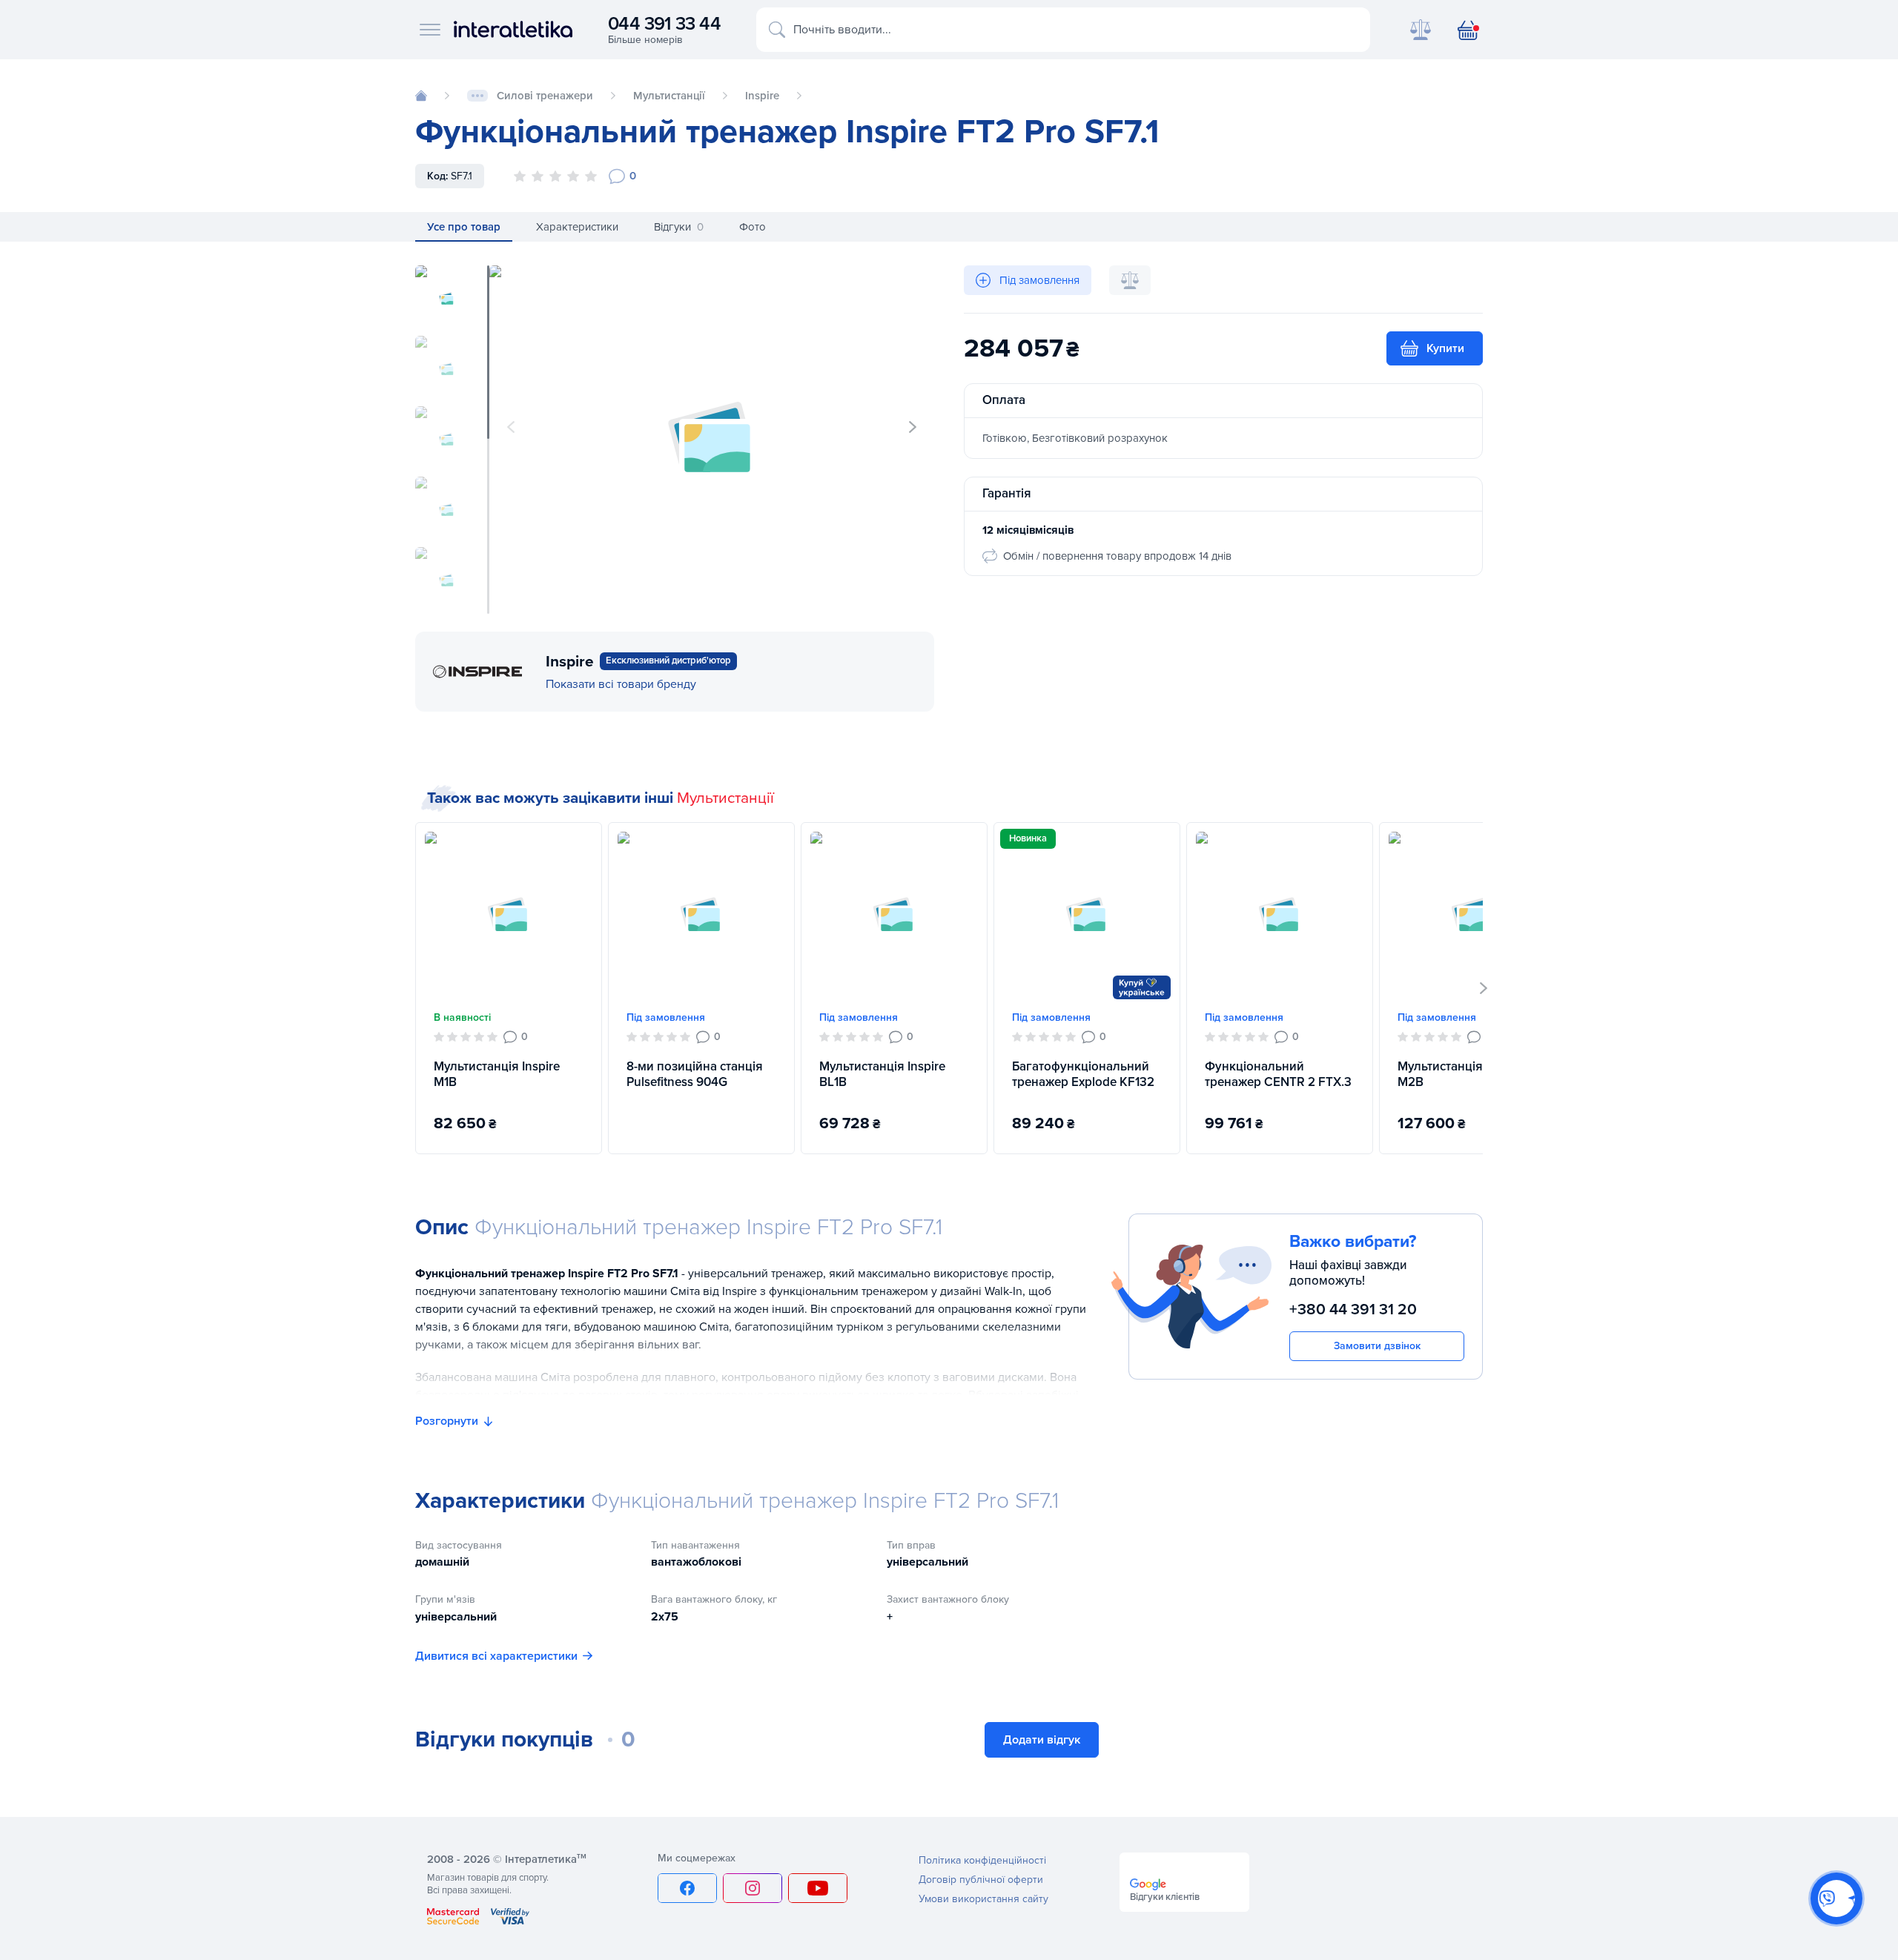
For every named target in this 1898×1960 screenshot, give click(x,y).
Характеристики (577, 227)
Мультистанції (725, 798)
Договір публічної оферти (981, 1880)
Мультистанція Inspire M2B (1461, 1074)
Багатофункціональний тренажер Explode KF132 (1083, 1074)
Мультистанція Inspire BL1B (882, 1074)
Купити (1445, 348)
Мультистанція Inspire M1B (497, 1074)
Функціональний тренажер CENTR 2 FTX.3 (1278, 1074)
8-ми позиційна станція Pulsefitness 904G (695, 1074)
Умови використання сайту (983, 1899)
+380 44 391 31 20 (1353, 1310)
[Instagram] (753, 1888)
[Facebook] (687, 1888)
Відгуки (679, 227)
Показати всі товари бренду (621, 684)
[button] (913, 427)
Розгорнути (447, 1421)
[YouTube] (818, 1888)
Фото (753, 227)
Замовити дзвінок (1377, 1346)
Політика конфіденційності (982, 1860)
